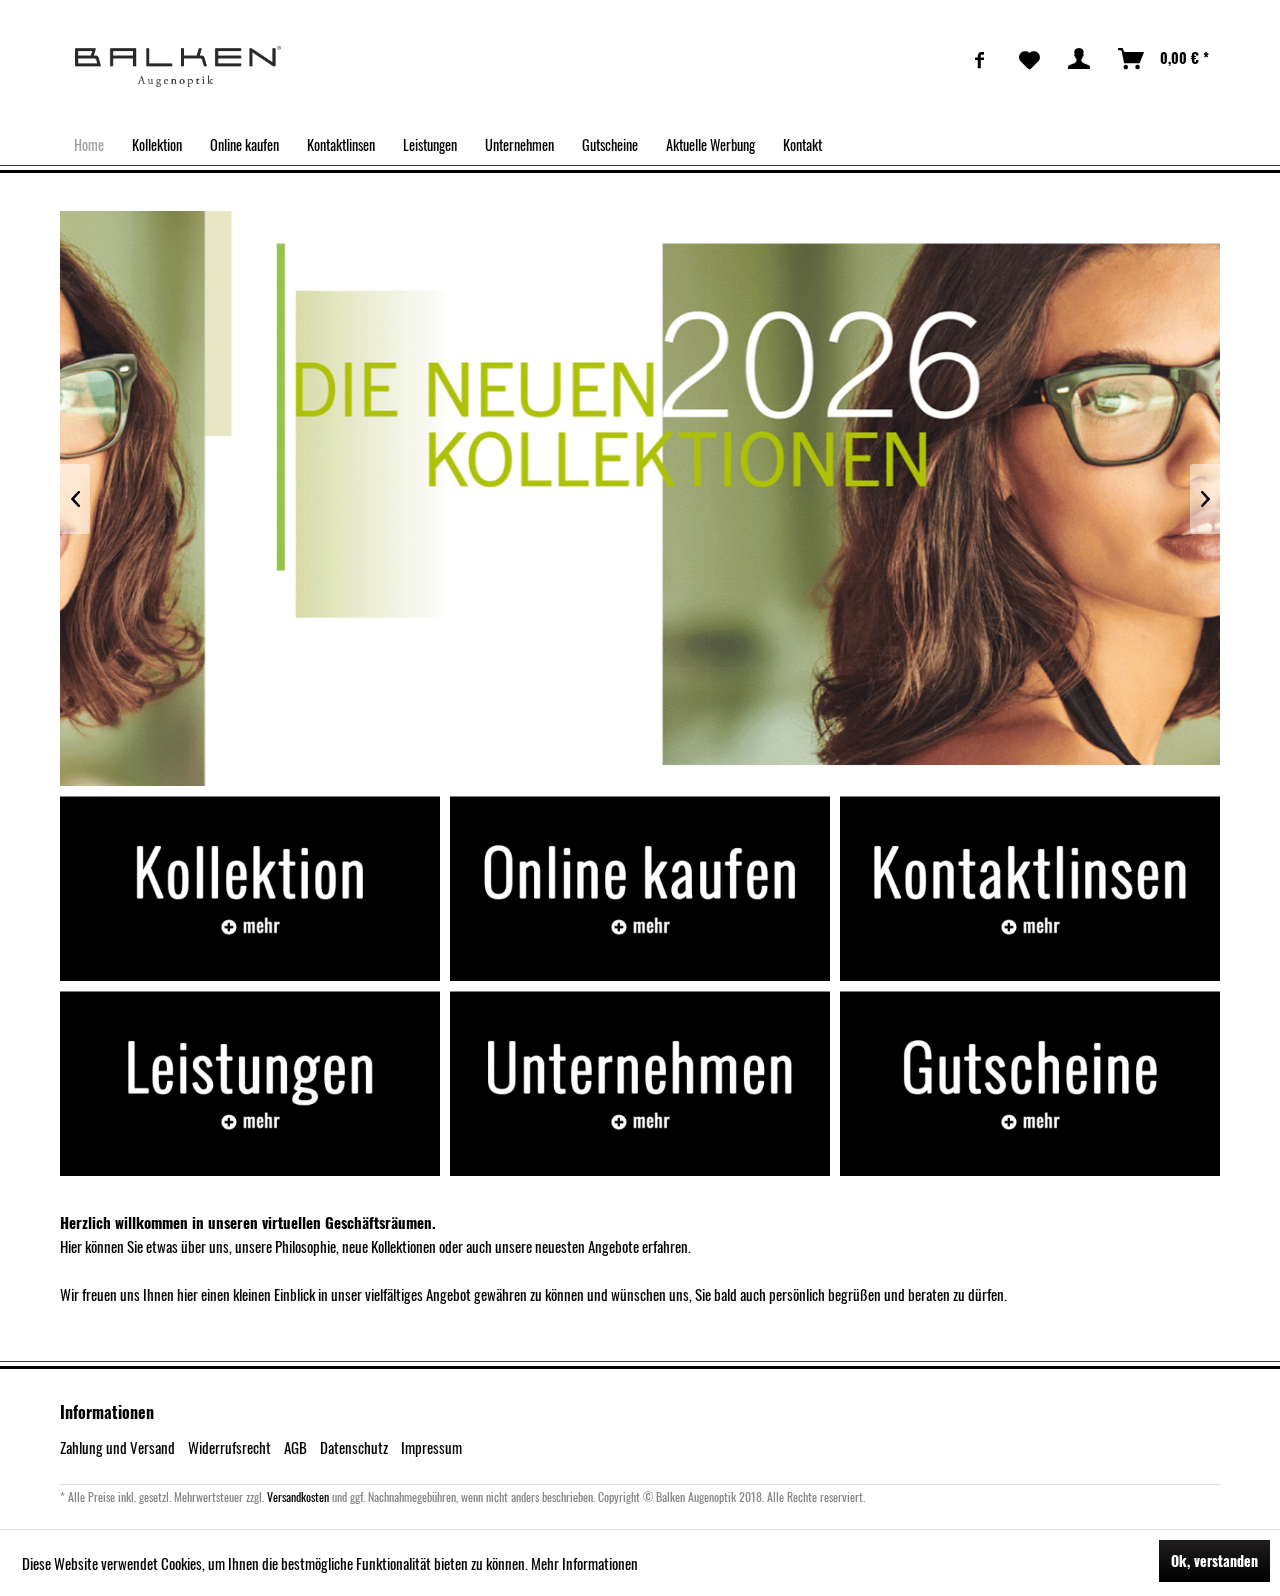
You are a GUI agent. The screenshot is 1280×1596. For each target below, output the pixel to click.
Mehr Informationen (584, 1563)
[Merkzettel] (1029, 59)
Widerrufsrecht (229, 1447)
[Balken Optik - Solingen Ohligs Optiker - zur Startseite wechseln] (178, 67)
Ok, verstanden (1214, 1560)
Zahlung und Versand (117, 1447)
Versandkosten (298, 1496)
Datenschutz (354, 1447)
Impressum (431, 1447)
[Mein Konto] (1080, 59)
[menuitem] (980, 59)
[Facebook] (980, 59)
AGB (295, 1447)
